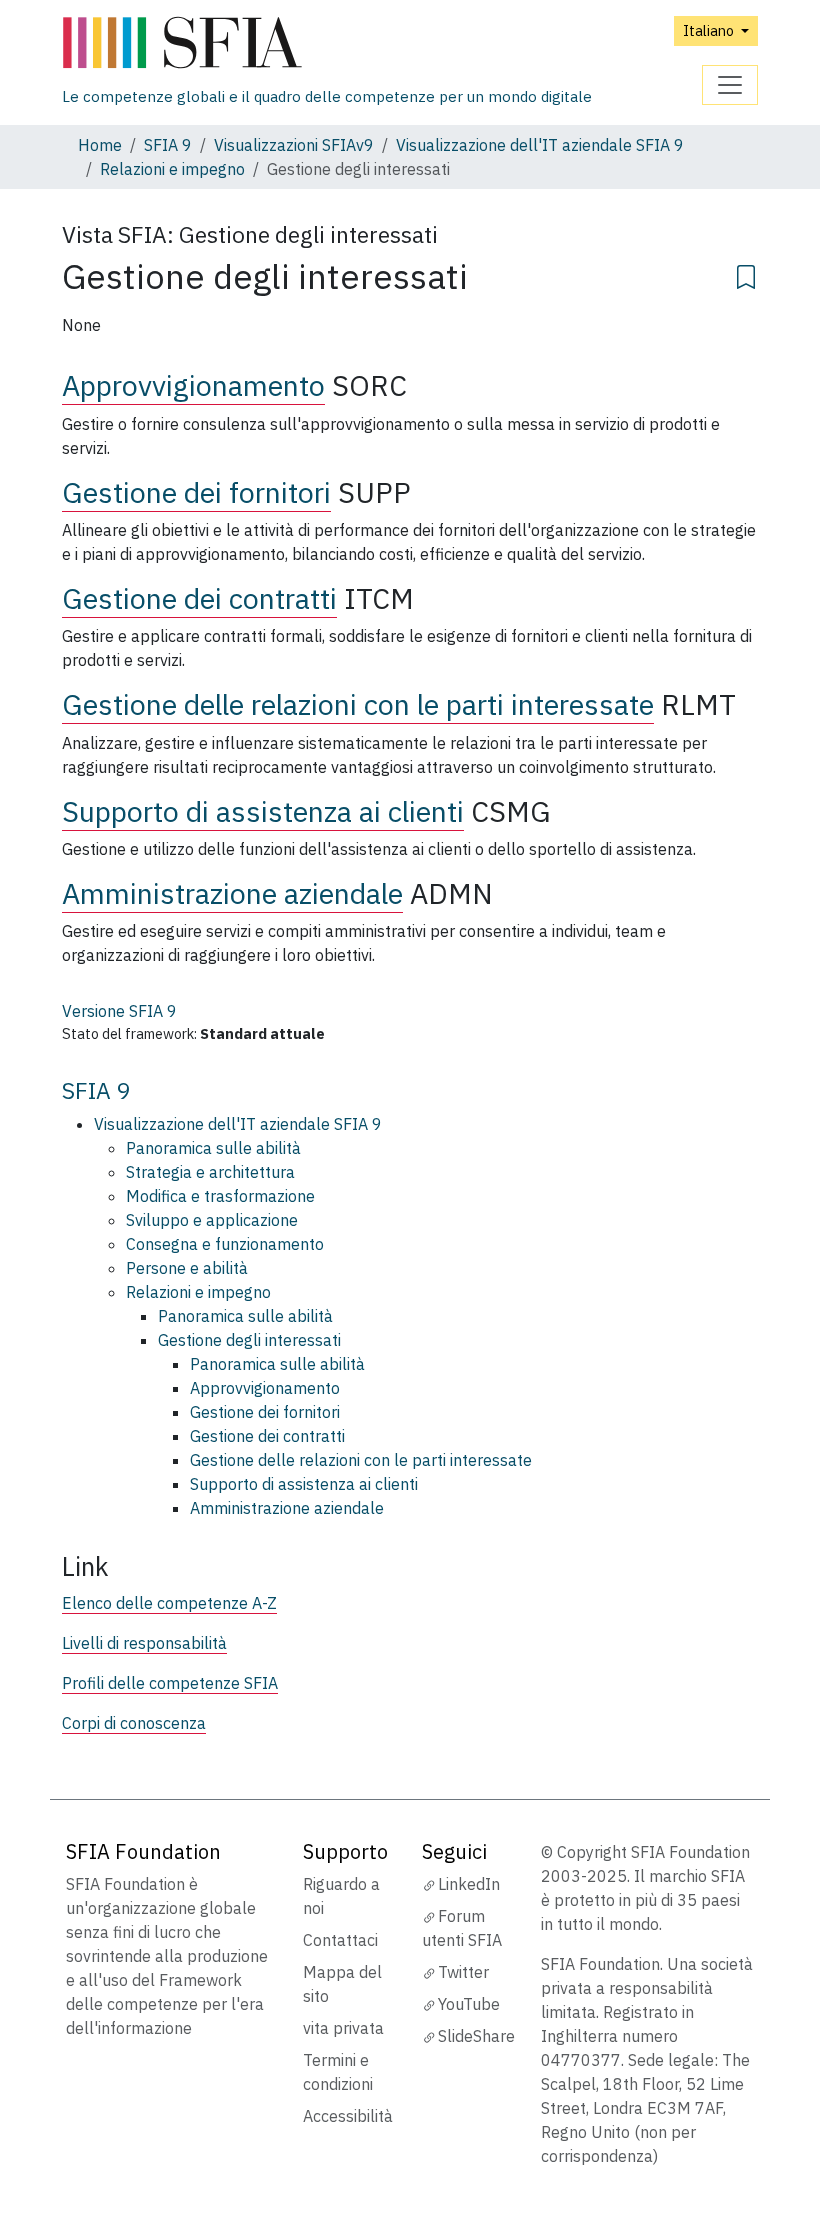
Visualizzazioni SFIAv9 (294, 145)
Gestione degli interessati (249, 1340)
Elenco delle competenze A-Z (169, 1603)
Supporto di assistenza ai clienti (263, 811)
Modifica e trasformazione (220, 1196)
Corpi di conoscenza (134, 1723)
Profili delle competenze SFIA (170, 1683)
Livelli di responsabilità (144, 1643)
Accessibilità (348, 2116)
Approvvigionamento (193, 385)
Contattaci (340, 1940)
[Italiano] (327, 43)
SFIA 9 (168, 145)
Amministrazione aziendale (232, 893)
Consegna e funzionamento (225, 1244)
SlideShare (476, 2036)
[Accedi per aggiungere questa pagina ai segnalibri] (746, 274)
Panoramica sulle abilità (213, 1148)
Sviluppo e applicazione (212, 1220)
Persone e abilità (187, 1268)
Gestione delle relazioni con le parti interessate (358, 704)
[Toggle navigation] (730, 85)
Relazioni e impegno (172, 169)
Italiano (710, 30)
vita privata (343, 2028)
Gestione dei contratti (199, 598)
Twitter (463, 1972)
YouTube (469, 2004)
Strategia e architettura (210, 1172)
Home (100, 145)
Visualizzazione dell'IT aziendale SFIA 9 (540, 145)
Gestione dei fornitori (196, 492)
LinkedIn (469, 1884)
